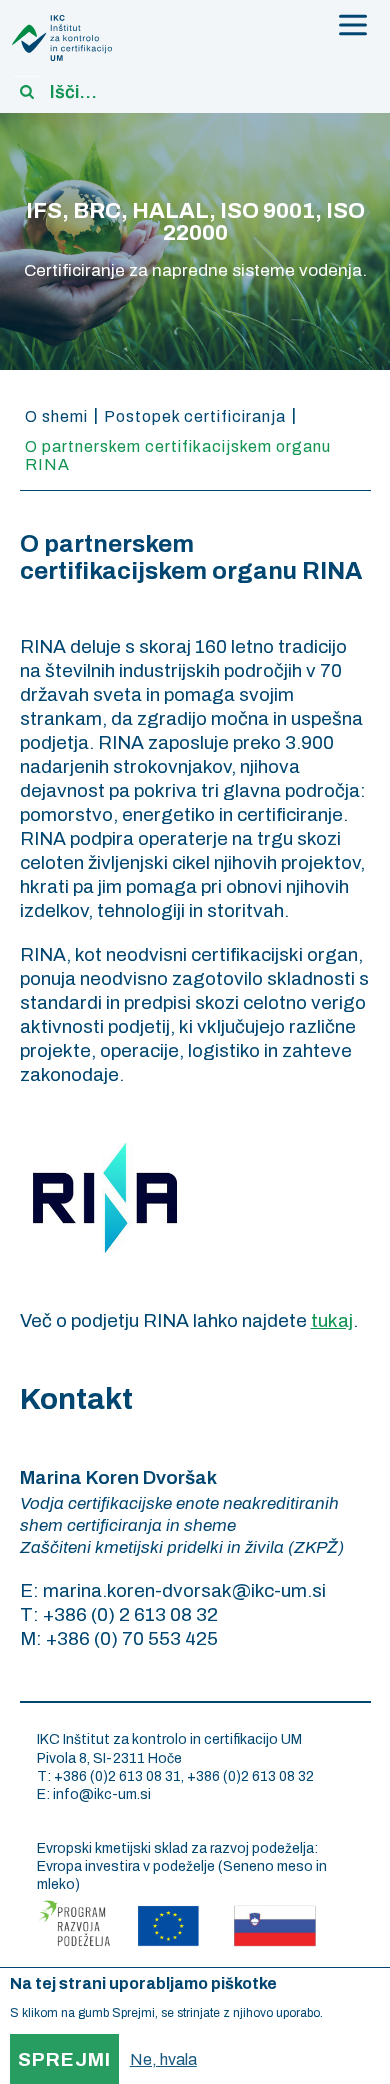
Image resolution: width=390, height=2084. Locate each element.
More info (351, 2013)
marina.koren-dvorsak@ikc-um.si (184, 1590)
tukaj (332, 1320)
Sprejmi (64, 2059)
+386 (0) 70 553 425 (132, 1638)
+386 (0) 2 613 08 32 (130, 1614)
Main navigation (353, 25)
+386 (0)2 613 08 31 (117, 1776)
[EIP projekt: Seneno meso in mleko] (177, 1920)
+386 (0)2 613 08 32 (250, 1776)
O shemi (56, 416)
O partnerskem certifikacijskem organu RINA (178, 455)
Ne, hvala (163, 2059)
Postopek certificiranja (195, 416)
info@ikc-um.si (102, 1794)
